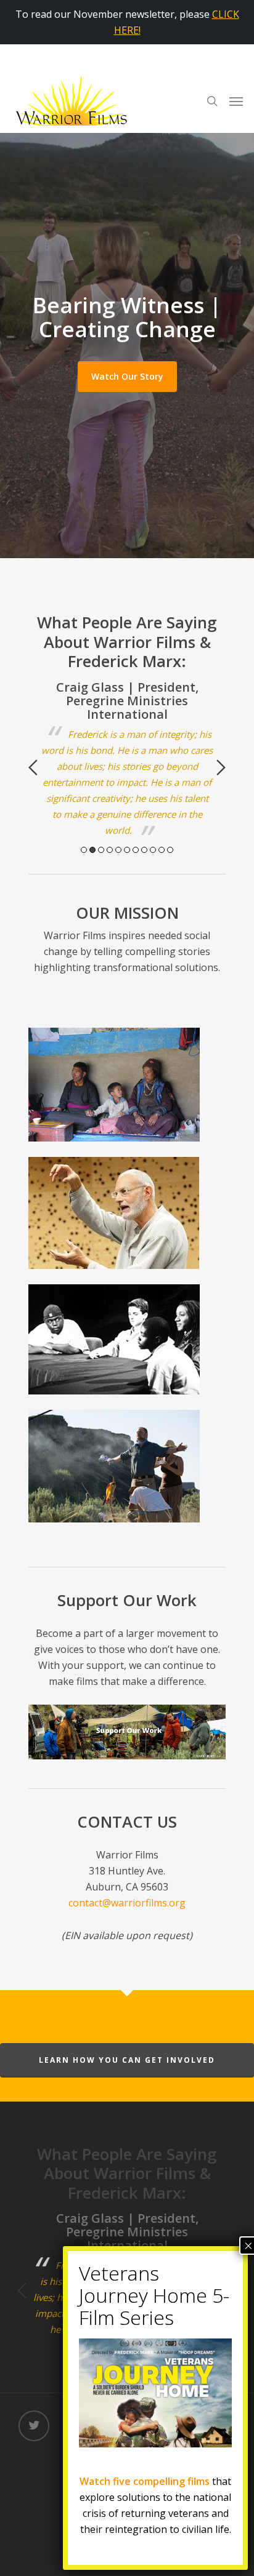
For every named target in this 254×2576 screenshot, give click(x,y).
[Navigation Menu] (236, 101)
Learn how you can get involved (127, 2060)
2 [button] (92, 850)
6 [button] (127, 850)
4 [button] (110, 850)
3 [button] (101, 850)
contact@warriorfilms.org (127, 1903)
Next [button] (221, 767)
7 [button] (136, 850)
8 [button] (144, 850)
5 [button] (118, 850)
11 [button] (170, 850)
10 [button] (162, 850)
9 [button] (153, 850)
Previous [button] (33, 767)
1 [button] (84, 850)
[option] (127, 759)
